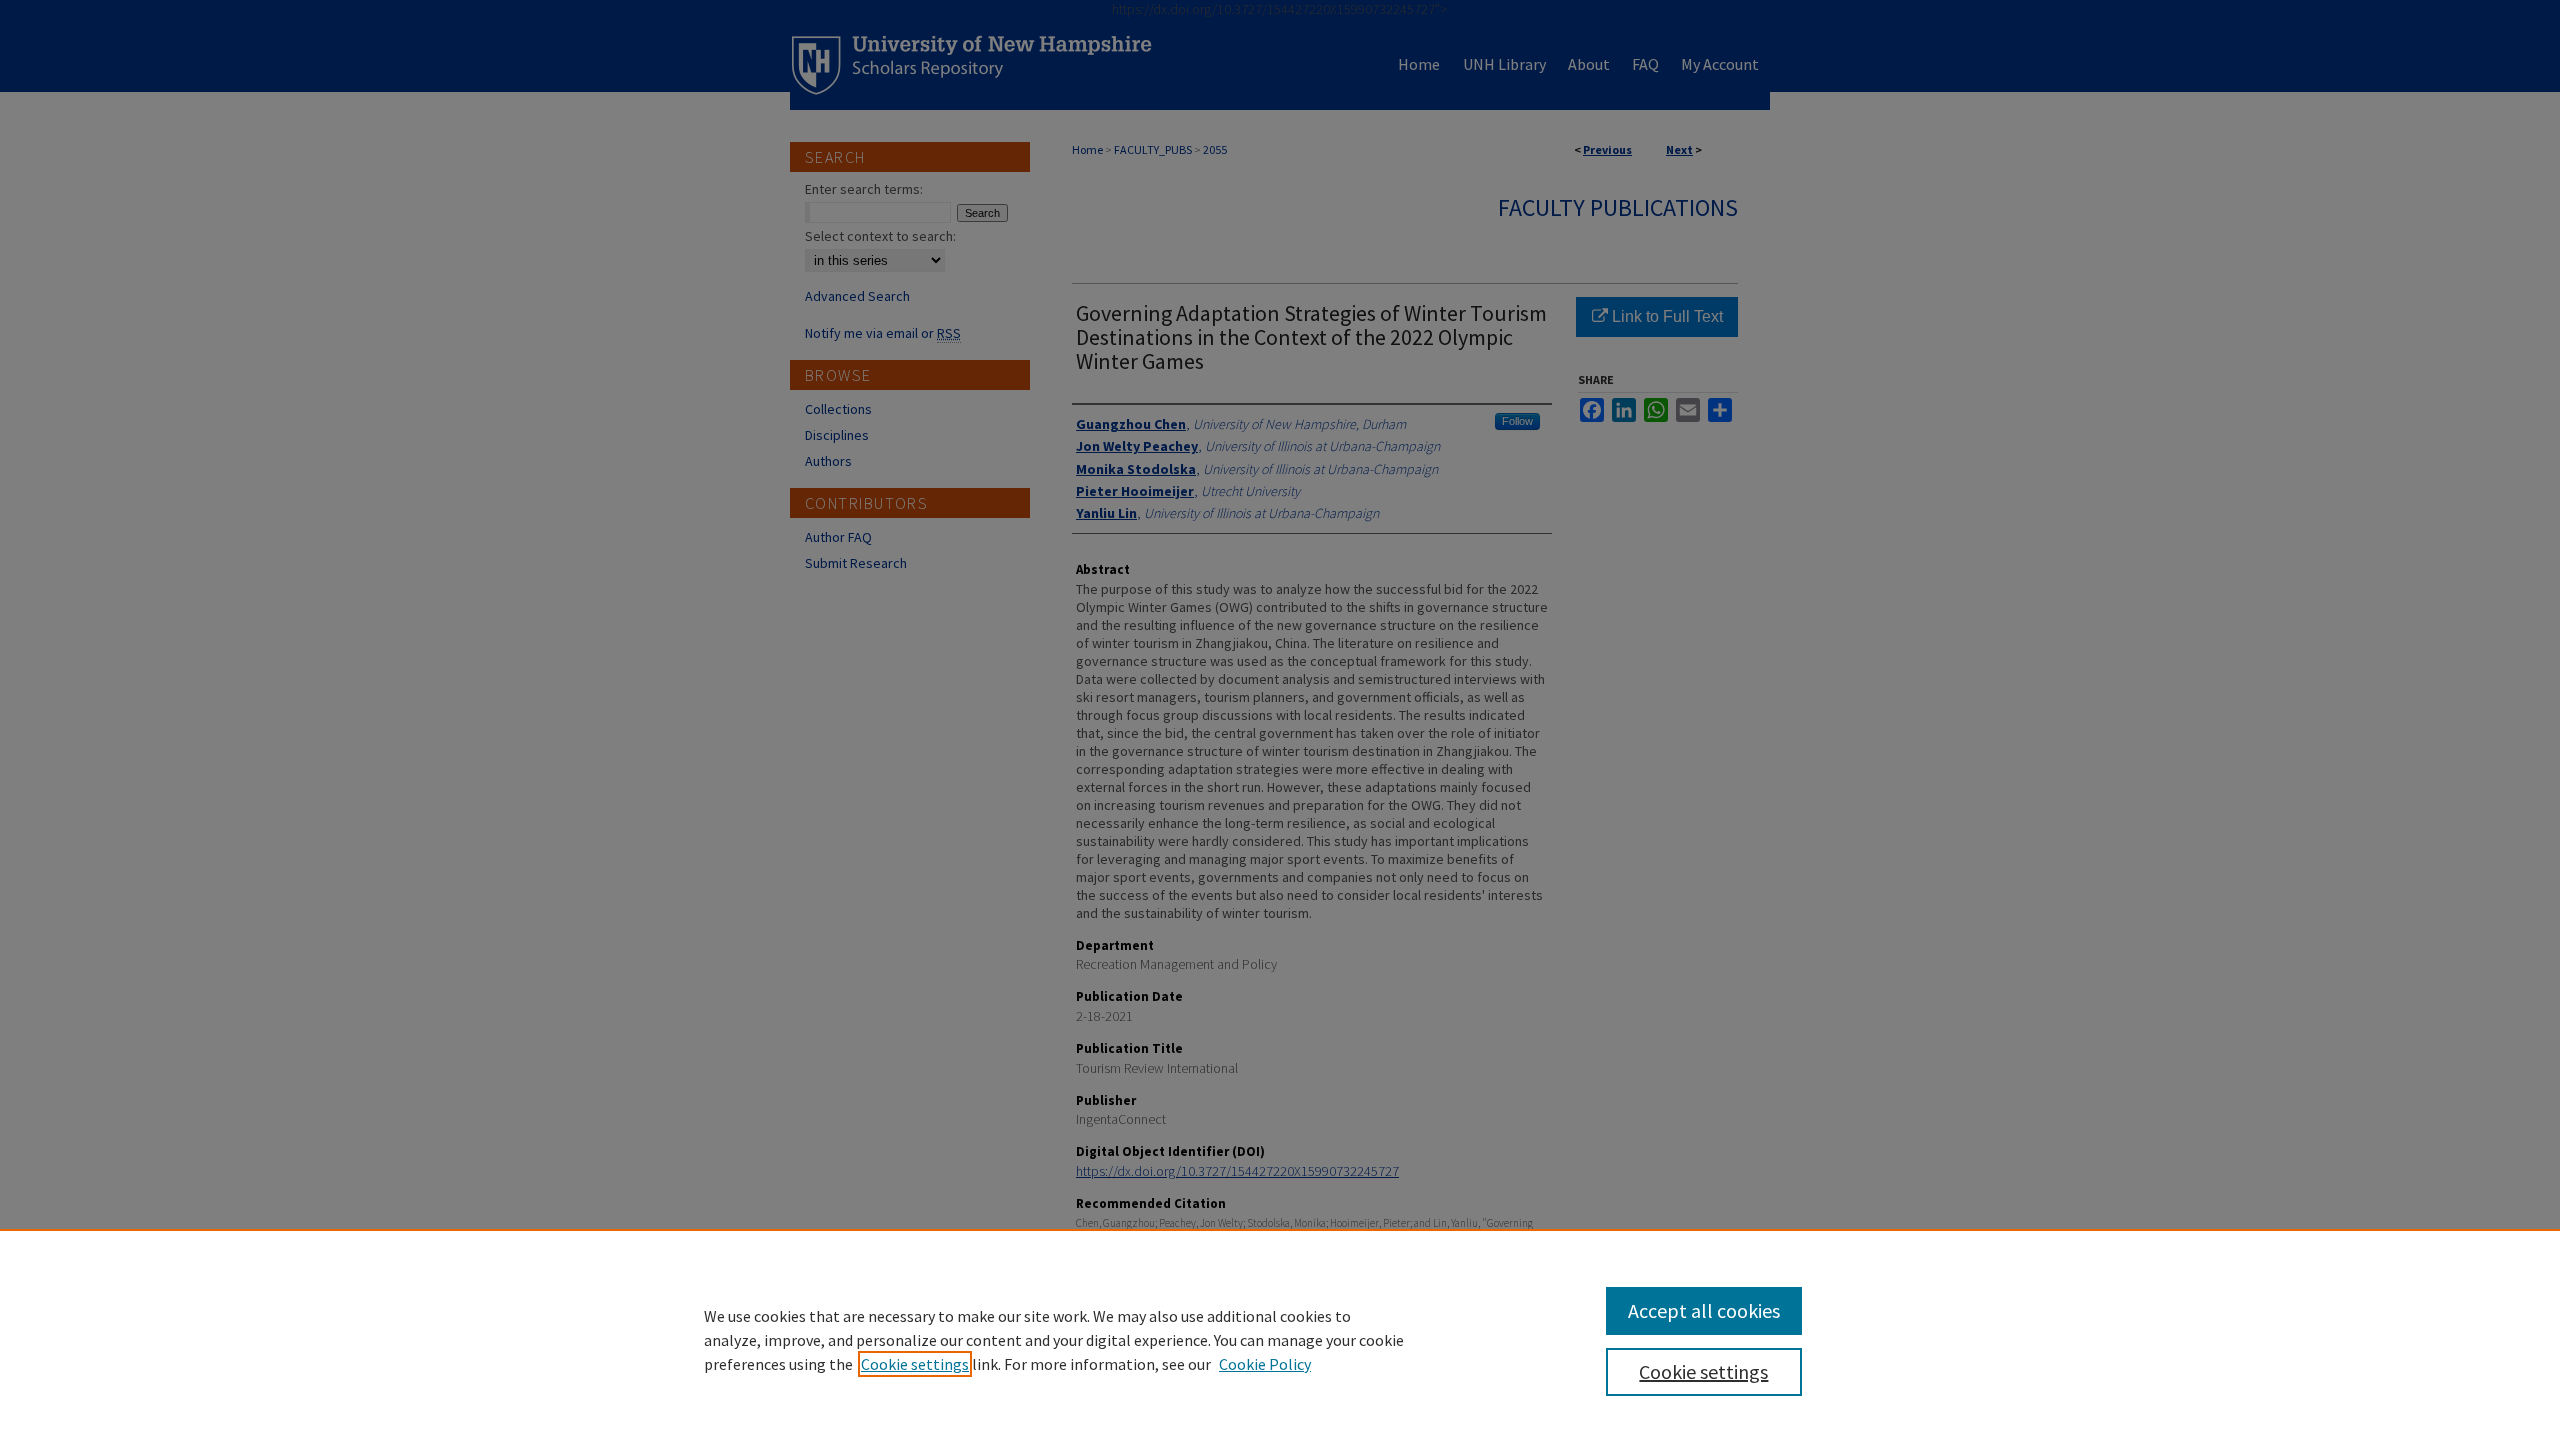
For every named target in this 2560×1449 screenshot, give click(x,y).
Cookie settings (915, 1364)
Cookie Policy (1265, 1364)
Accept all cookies (1704, 1310)
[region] (1280, 1339)
